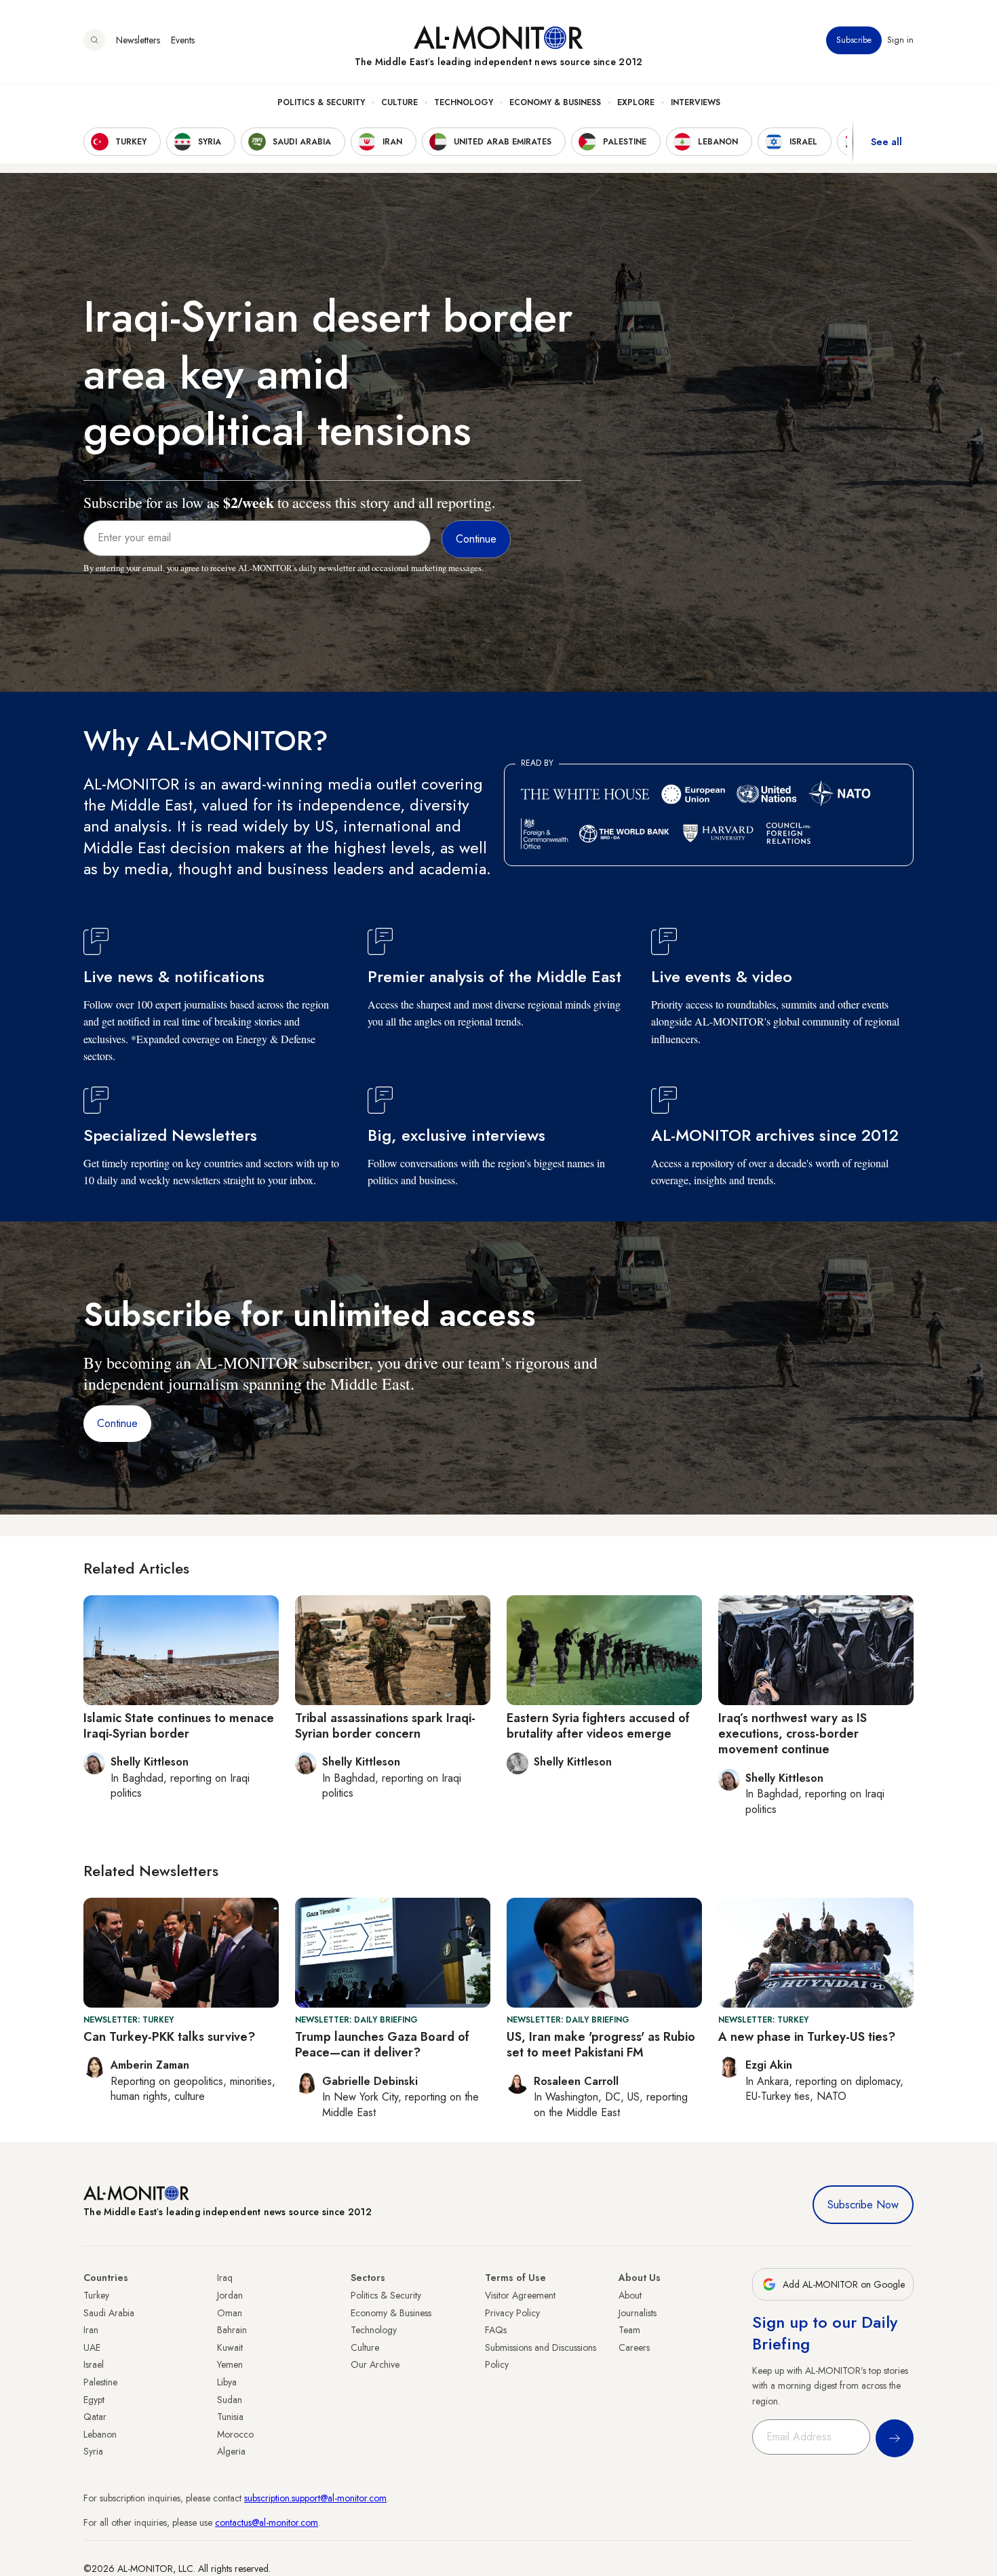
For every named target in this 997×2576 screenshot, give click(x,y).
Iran (91, 2330)
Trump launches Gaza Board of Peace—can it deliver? (382, 2045)
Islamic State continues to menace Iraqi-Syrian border (179, 1726)
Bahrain (232, 2330)
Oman (230, 2313)
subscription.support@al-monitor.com (315, 2498)
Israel (94, 2364)
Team (629, 2330)
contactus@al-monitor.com (267, 2522)
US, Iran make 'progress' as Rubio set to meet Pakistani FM (601, 2045)
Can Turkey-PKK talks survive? (169, 2037)
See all (886, 142)
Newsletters (138, 40)
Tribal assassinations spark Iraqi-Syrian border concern (385, 1726)
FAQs (496, 2330)
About (630, 2295)
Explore (636, 102)
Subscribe (854, 40)
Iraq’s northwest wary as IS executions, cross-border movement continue (793, 1734)
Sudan (230, 2400)
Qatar (95, 2417)
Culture (399, 102)
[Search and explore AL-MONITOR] (94, 40)
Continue (117, 1423)
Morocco (235, 2434)
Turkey (96, 2295)
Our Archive (375, 2364)
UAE (92, 2347)
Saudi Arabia (109, 2313)
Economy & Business (555, 102)
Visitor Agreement (520, 2295)
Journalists (638, 2313)
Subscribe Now (863, 2205)
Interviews (696, 102)
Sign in (900, 40)
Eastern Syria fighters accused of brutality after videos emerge (598, 1726)
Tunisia (230, 2417)
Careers (634, 2347)
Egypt (94, 2400)
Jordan (230, 2295)
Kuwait (230, 2347)
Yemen (230, 2364)
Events (183, 40)
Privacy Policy (512, 2313)
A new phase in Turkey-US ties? (807, 2037)
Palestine (100, 2382)
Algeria (231, 2451)
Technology (464, 102)
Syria (93, 2451)
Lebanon (100, 2434)
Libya (227, 2382)
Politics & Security (321, 102)
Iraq (225, 2278)
